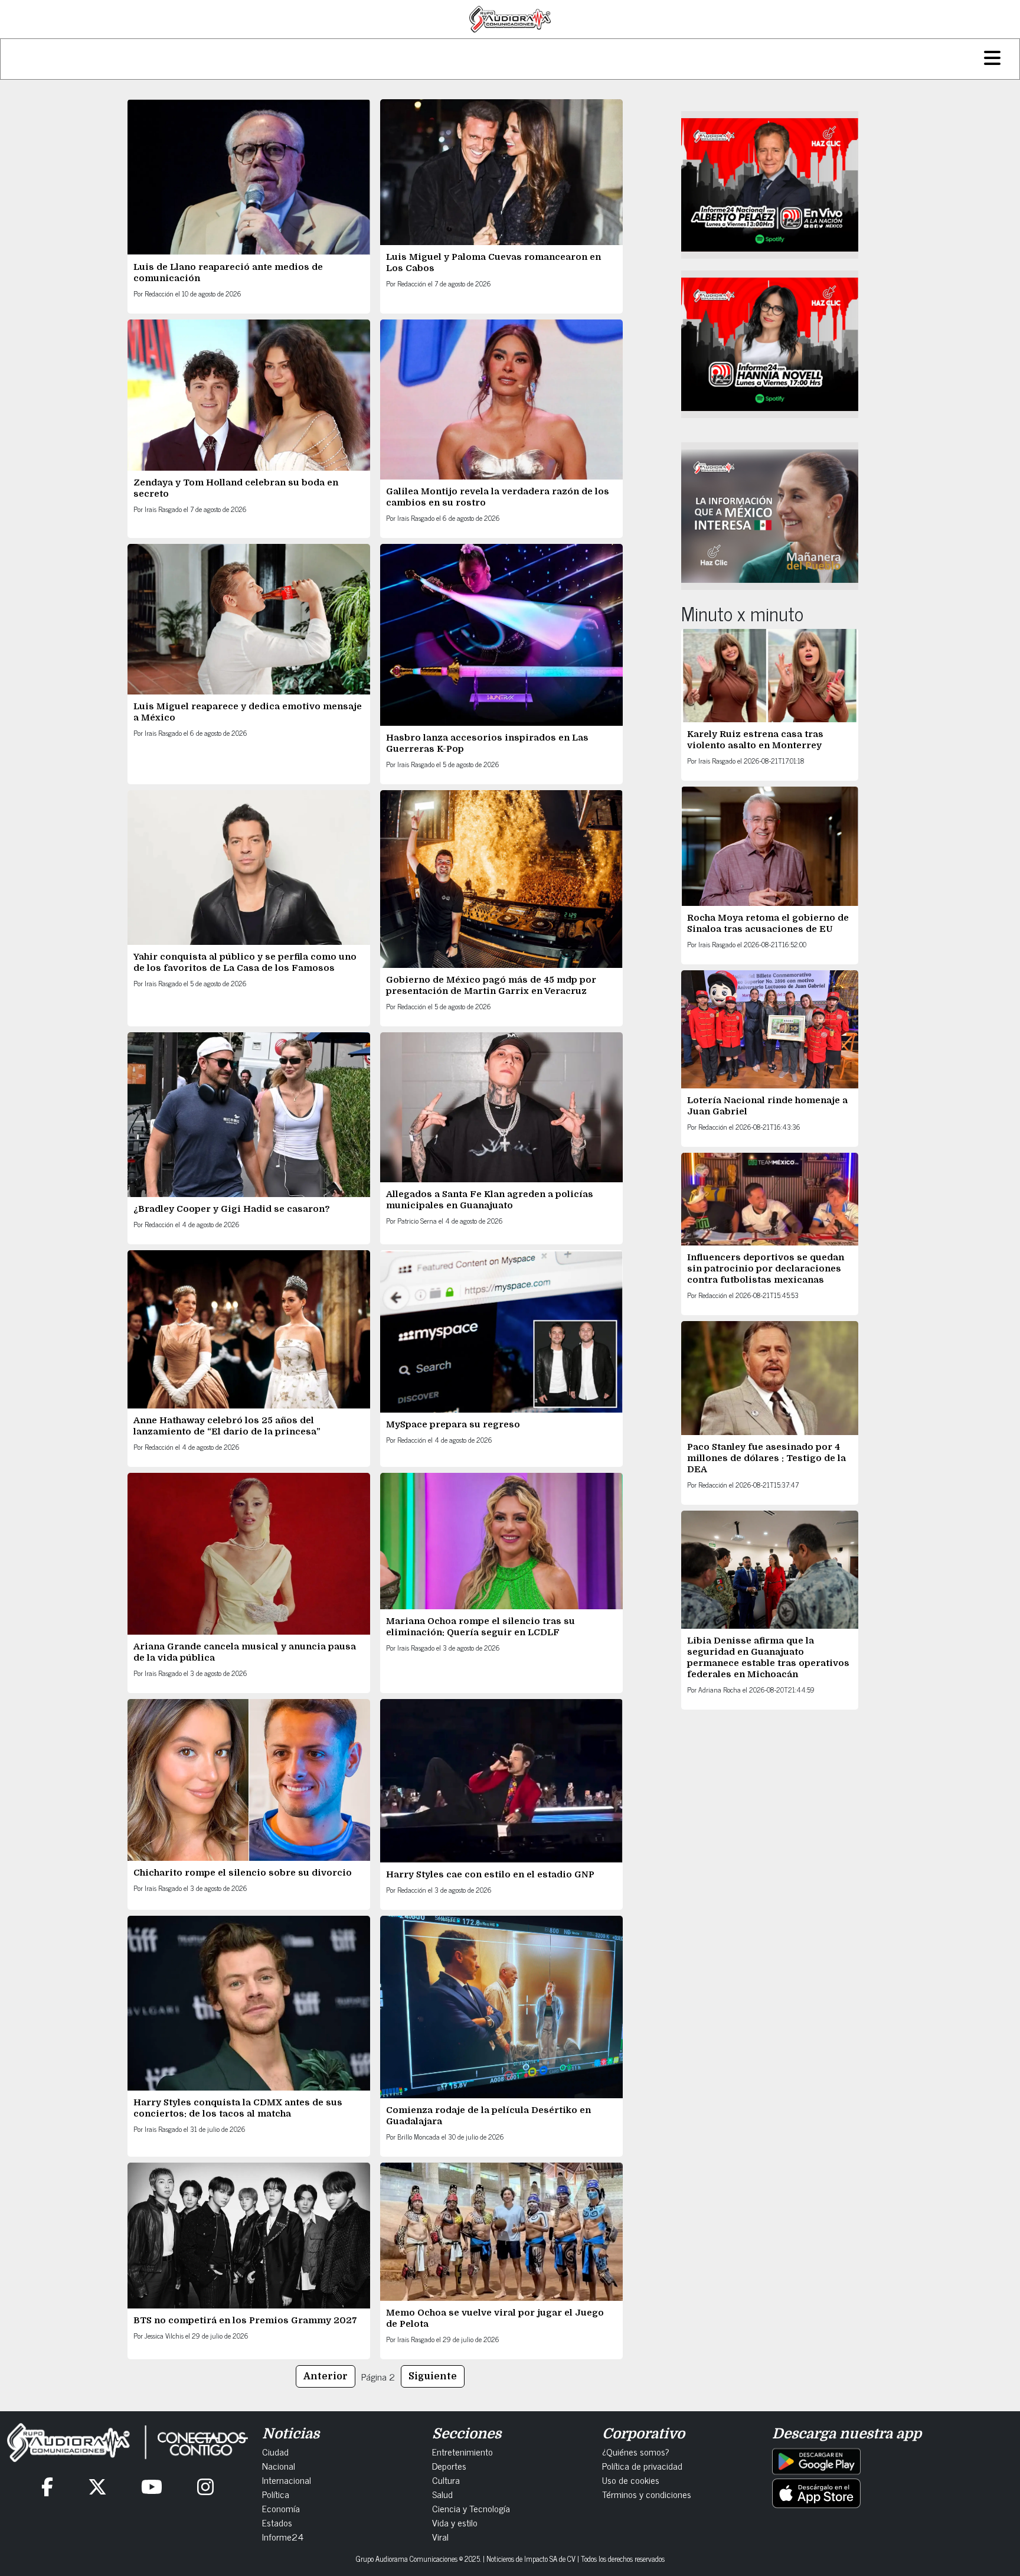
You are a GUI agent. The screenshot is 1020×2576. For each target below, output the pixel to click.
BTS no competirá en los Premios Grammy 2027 (245, 2320)
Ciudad (275, 2451)
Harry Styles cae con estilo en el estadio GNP (490, 1874)
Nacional (279, 2466)
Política (276, 2494)
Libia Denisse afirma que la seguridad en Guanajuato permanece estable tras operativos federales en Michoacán (768, 1657)
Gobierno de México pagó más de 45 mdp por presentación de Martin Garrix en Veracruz (491, 985)
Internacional (287, 2480)
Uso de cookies (631, 2480)
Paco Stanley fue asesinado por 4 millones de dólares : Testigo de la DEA (766, 1458)
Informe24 (283, 2536)
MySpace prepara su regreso (453, 1424)
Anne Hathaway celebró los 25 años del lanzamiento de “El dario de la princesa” (227, 1426)
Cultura (446, 2480)
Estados (277, 2522)
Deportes (449, 2466)
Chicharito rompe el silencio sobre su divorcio (243, 1873)
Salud (442, 2494)
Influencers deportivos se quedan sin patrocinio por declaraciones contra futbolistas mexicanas (766, 1269)
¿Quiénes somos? (636, 2451)
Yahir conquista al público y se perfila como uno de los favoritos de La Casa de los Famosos (245, 962)
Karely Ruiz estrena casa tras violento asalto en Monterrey (755, 740)
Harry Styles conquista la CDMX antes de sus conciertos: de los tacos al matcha (238, 2108)
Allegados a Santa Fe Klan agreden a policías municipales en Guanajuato (490, 1200)
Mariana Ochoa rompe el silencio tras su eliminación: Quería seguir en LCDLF (480, 1627)
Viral (440, 2536)
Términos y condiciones (647, 2494)
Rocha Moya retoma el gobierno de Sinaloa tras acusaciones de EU (768, 923)
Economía (281, 2508)
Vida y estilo (455, 2522)
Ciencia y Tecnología (471, 2508)
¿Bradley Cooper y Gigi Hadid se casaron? (232, 1209)
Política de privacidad (642, 2466)
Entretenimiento (462, 2451)
